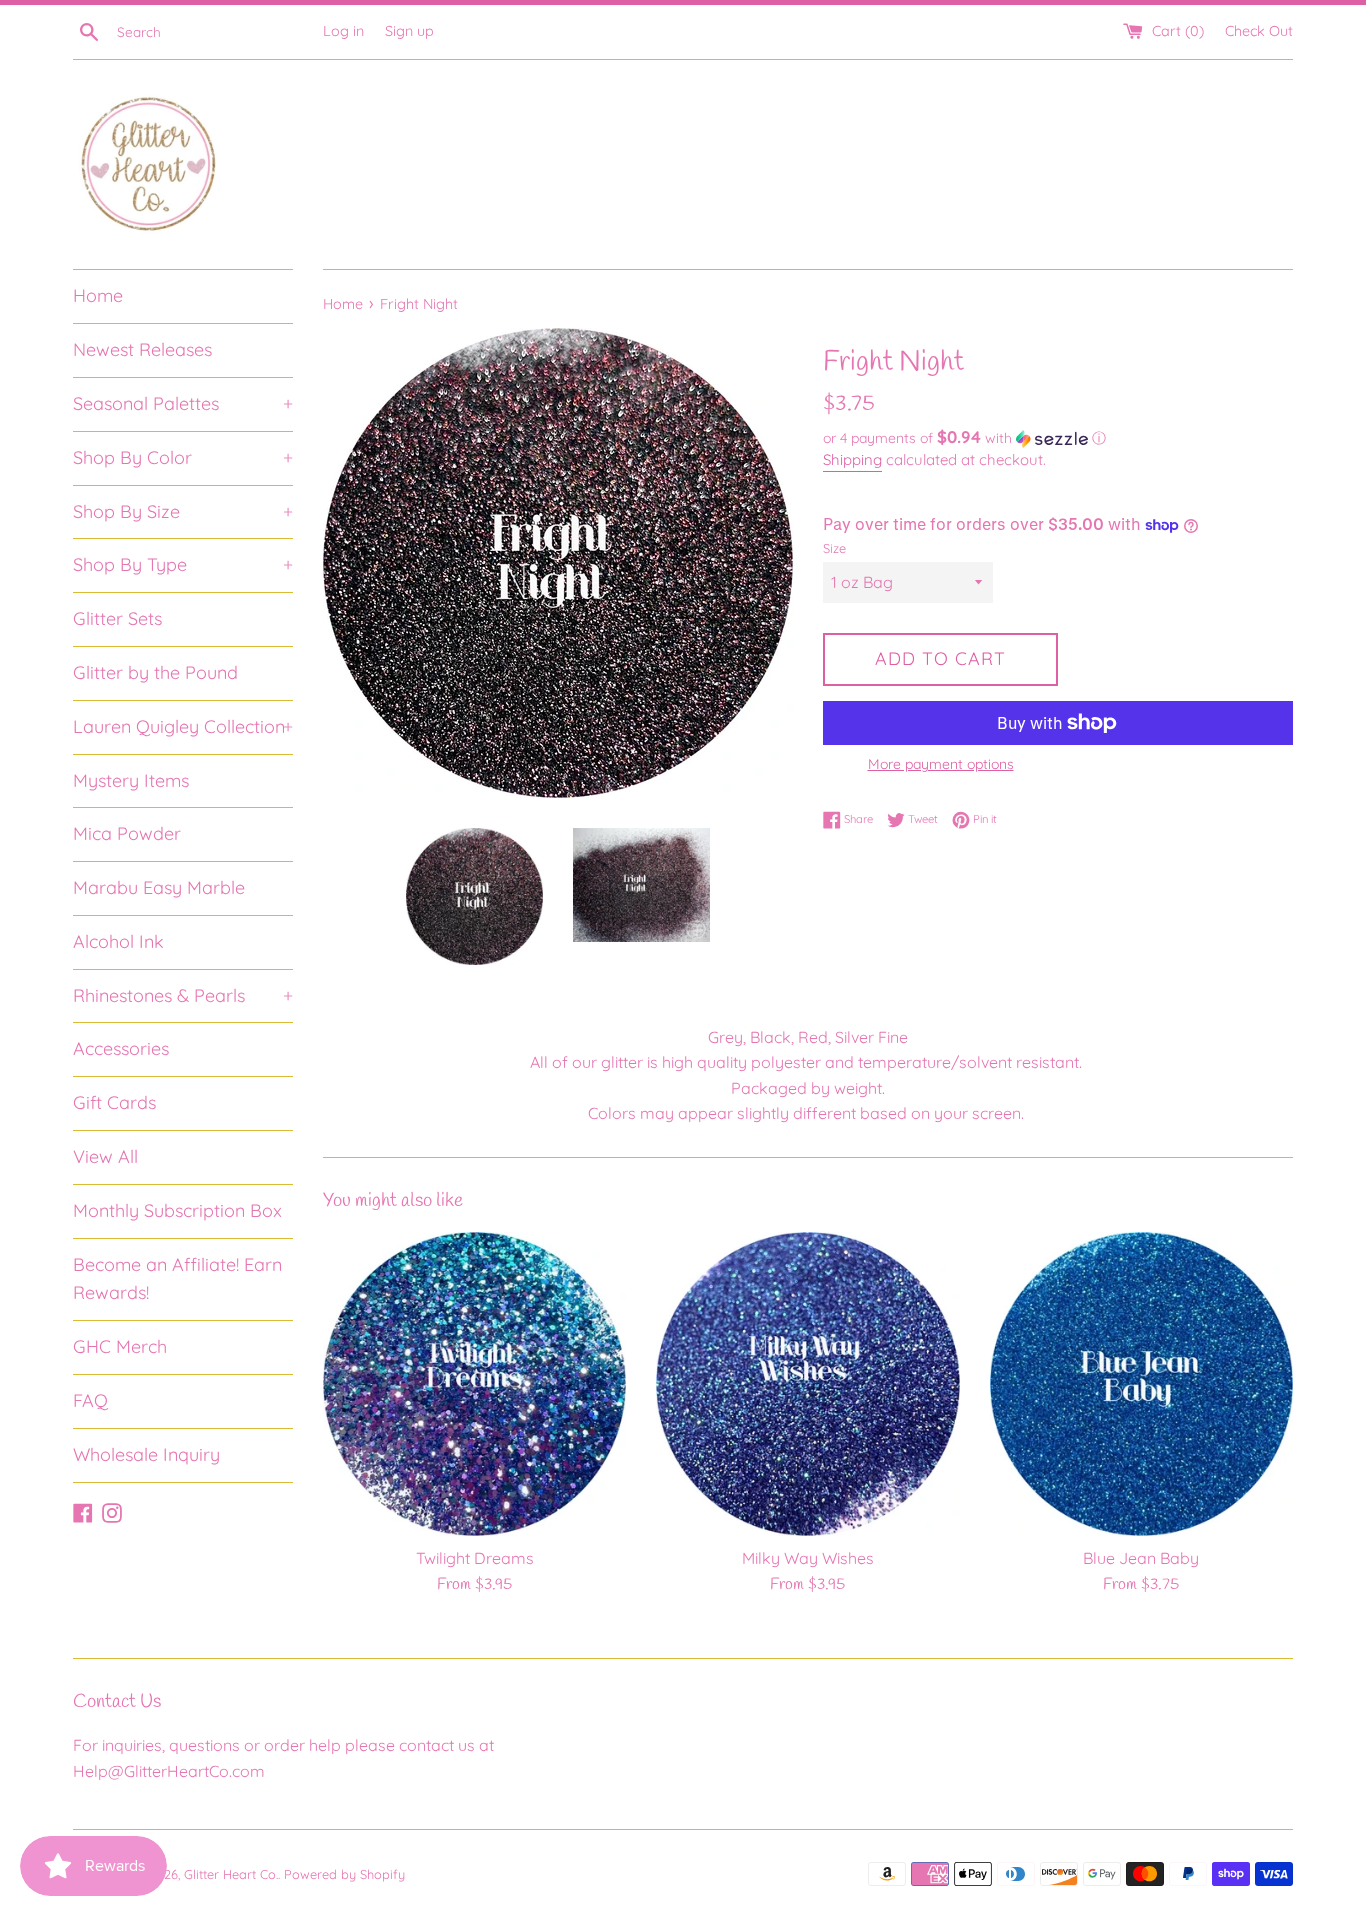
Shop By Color (183, 457)
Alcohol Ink (118, 941)
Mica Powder (127, 833)
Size (834, 548)
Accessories (121, 1048)
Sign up (409, 31)
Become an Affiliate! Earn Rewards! (177, 1279)
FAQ (90, 1400)
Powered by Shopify (344, 1874)
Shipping (852, 459)
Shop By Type (183, 564)
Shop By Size (183, 511)
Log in (343, 31)
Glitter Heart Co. (231, 1874)
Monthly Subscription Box (177, 1210)
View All (105, 1156)
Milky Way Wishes (808, 1558)
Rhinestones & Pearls (183, 995)
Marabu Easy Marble (159, 887)
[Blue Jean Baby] (1141, 1383)
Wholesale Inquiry (146, 1454)
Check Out (1259, 31)
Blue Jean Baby (1141, 1558)
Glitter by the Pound (155, 672)
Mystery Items (131, 780)
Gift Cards (114, 1102)
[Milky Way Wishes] (807, 1383)
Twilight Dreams (475, 1558)
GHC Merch (120, 1346)
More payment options (941, 764)
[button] (1058, 438)
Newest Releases (142, 349)
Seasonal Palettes (183, 403)
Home (98, 295)
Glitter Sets (117, 618)
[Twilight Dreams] (474, 1383)
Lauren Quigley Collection (183, 726)
